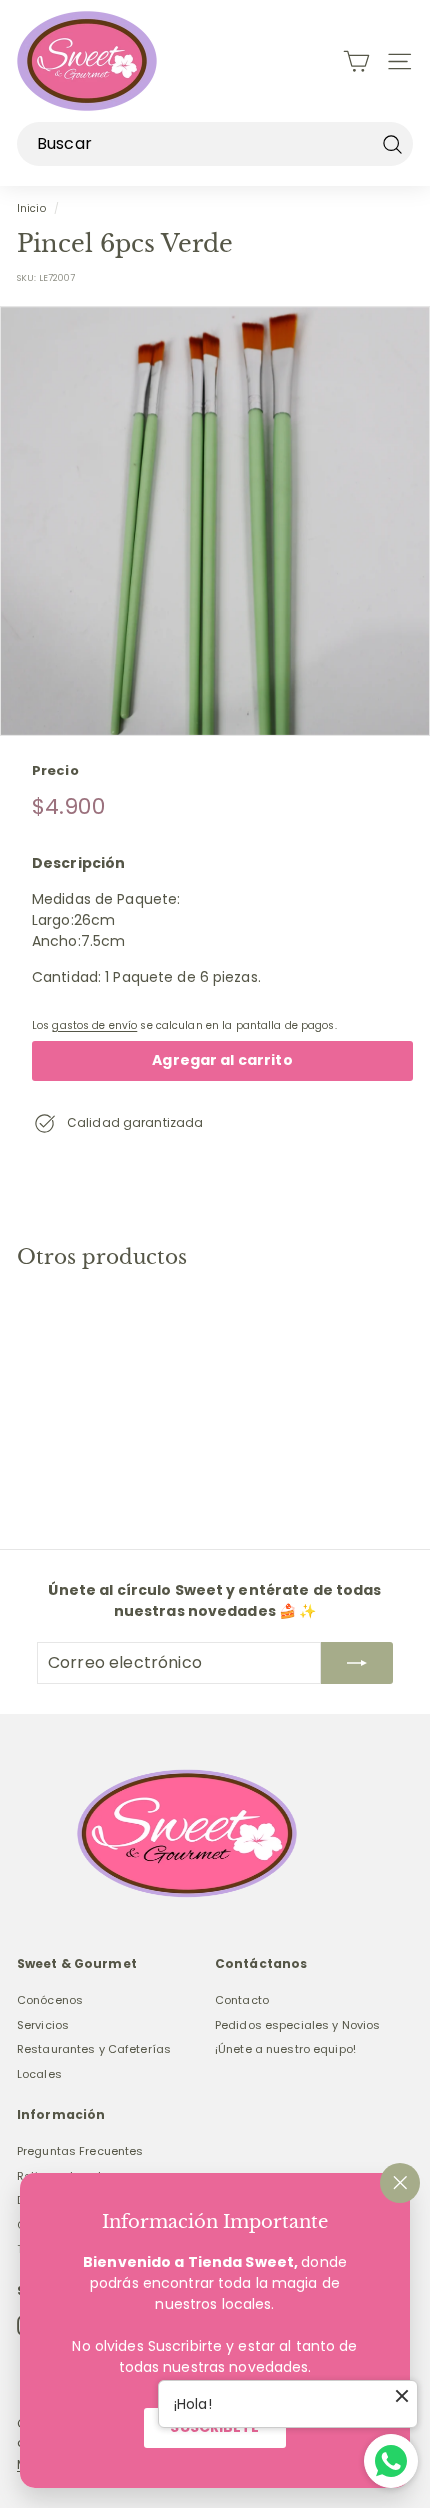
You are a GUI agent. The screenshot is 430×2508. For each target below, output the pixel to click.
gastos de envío (94, 1025)
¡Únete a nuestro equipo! (285, 2049)
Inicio (31, 208)
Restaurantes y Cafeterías (94, 2049)
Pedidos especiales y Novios (297, 2025)
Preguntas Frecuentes (80, 2151)
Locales (39, 2074)
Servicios (43, 2025)
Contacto (242, 2000)
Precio (55, 770)
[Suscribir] (357, 1663)
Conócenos (50, 2000)
